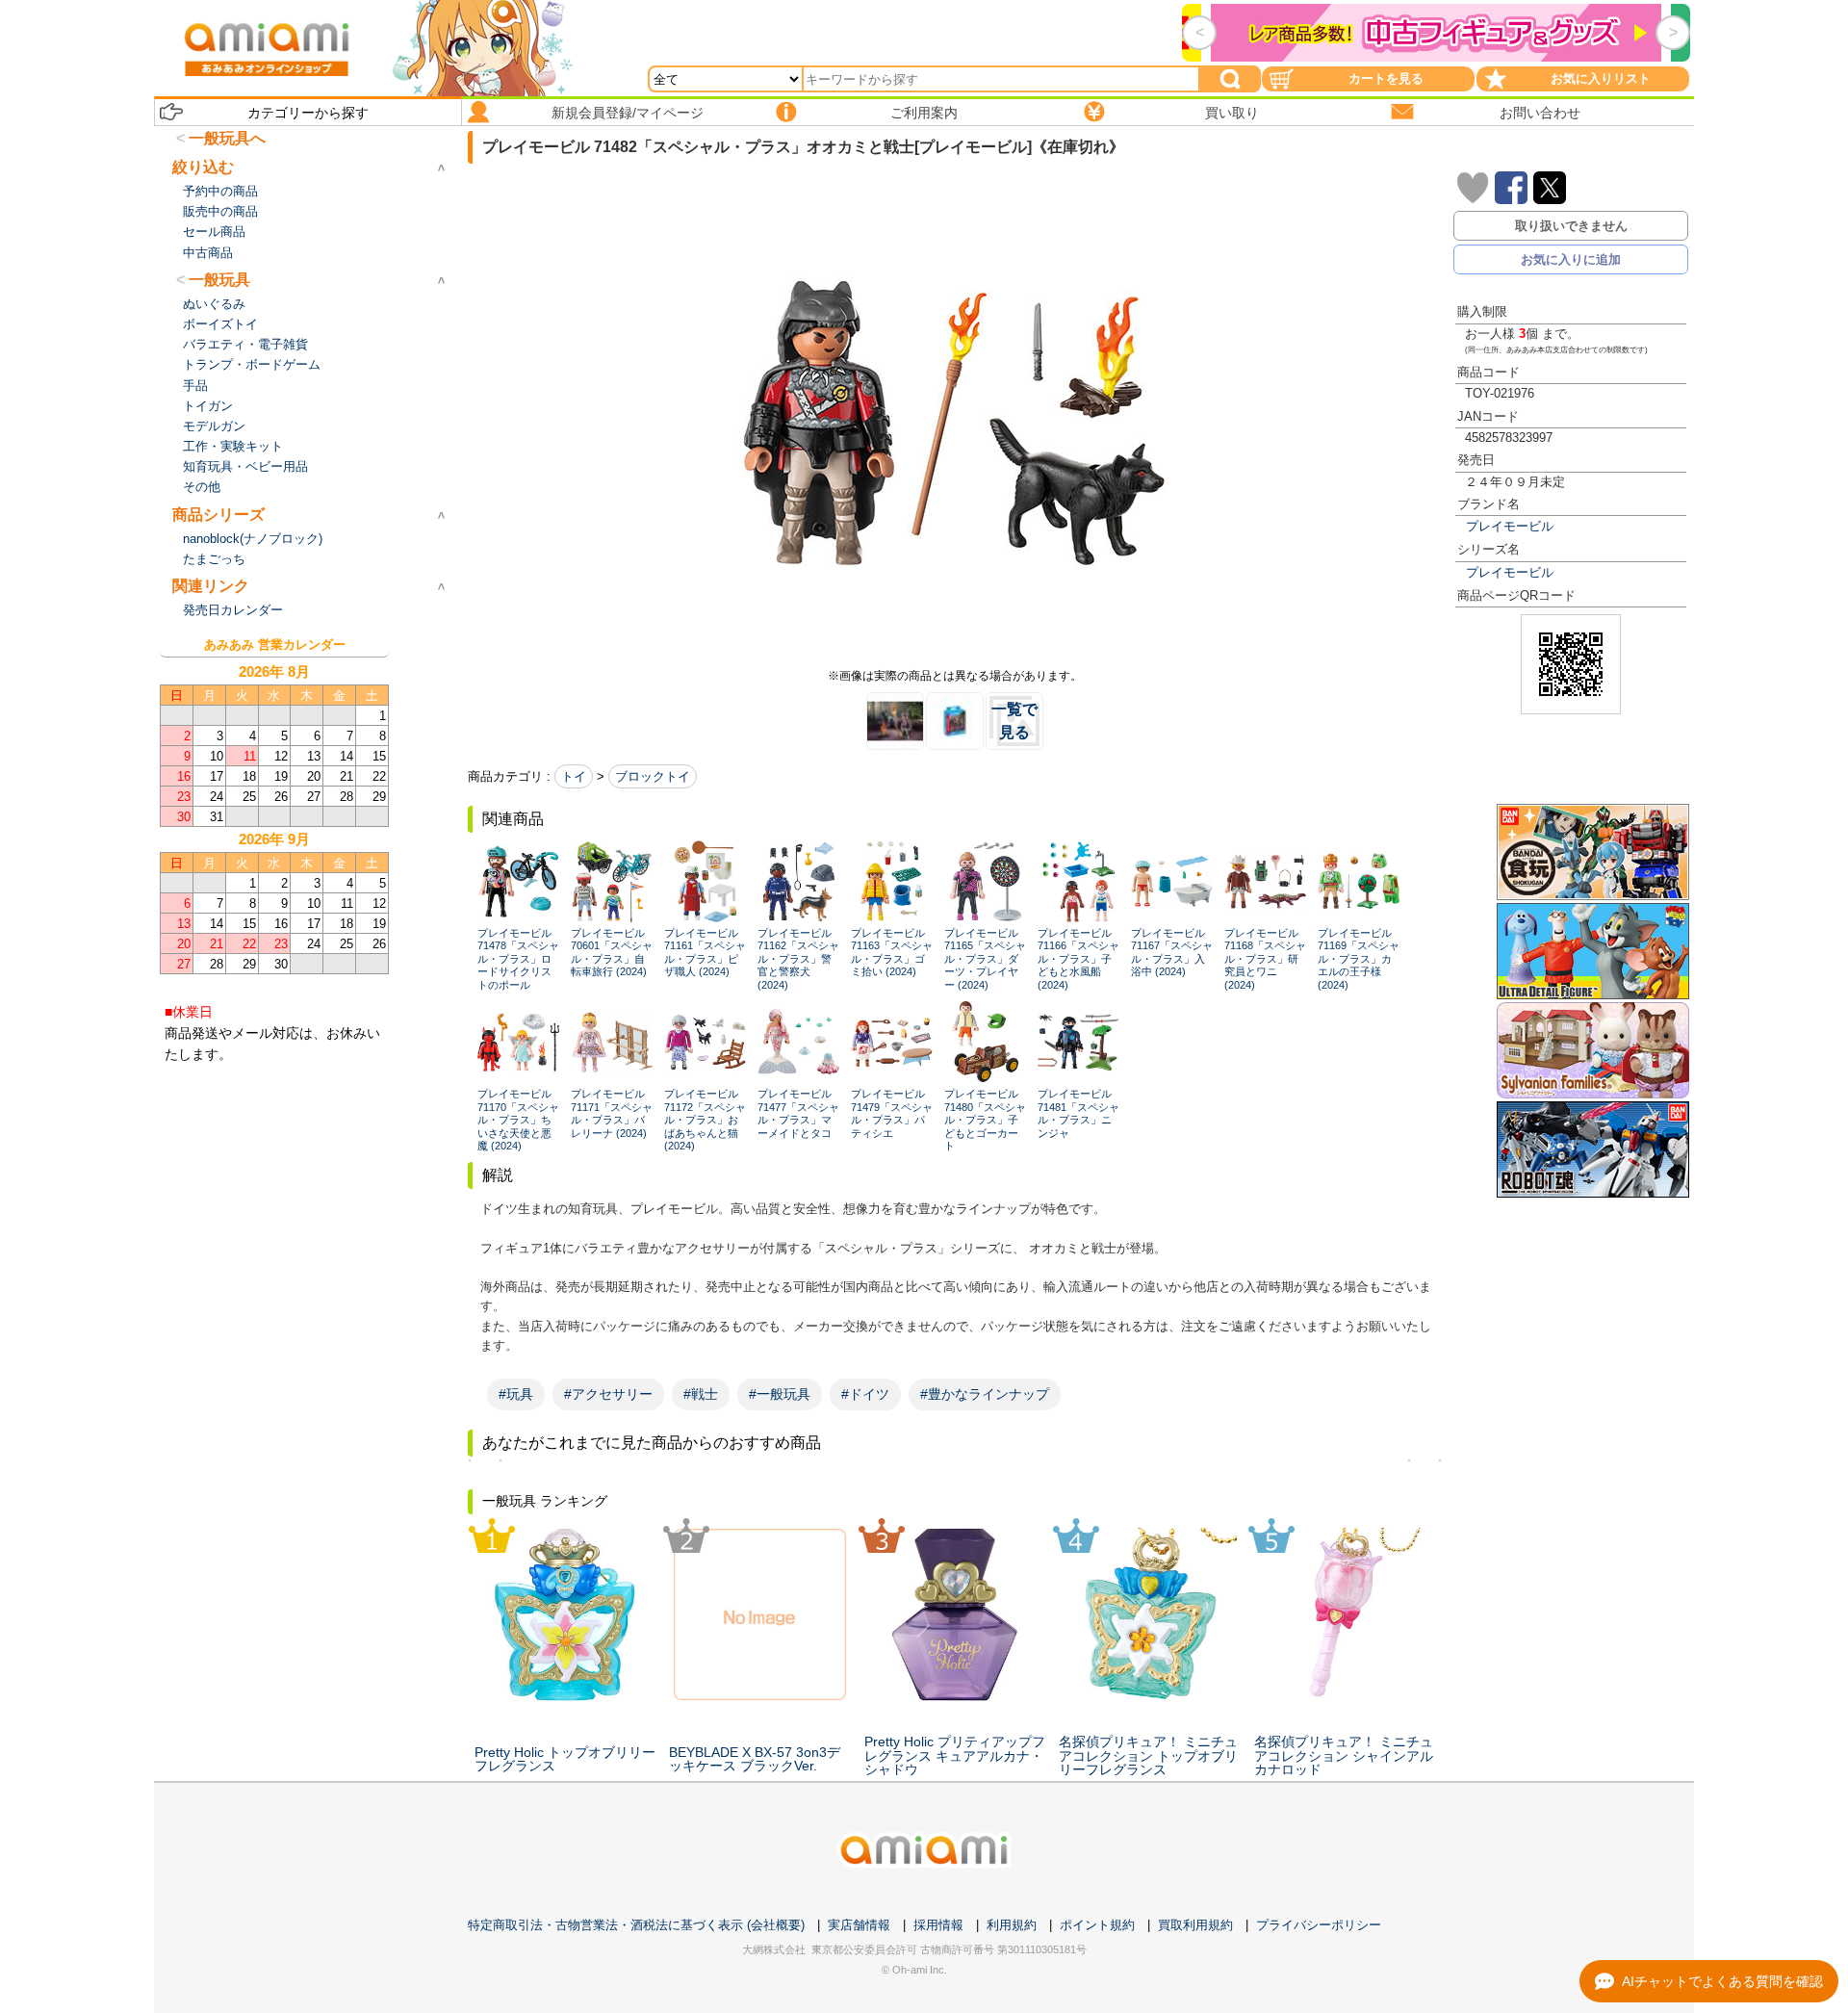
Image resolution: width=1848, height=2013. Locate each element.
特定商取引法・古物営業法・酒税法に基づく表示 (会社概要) (636, 1925)
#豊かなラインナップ (985, 1394)
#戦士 (701, 1394)
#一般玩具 (780, 1394)
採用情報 (938, 1925)
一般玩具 (219, 280)
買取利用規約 (1195, 1925)
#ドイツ (865, 1394)
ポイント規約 (1097, 1925)
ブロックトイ (653, 776)
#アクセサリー (608, 1394)
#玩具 (516, 1394)
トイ (574, 776)
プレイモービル (1510, 526)
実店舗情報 (859, 1925)
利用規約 (1012, 1925)
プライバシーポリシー (1319, 1925)
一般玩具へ (227, 138)
